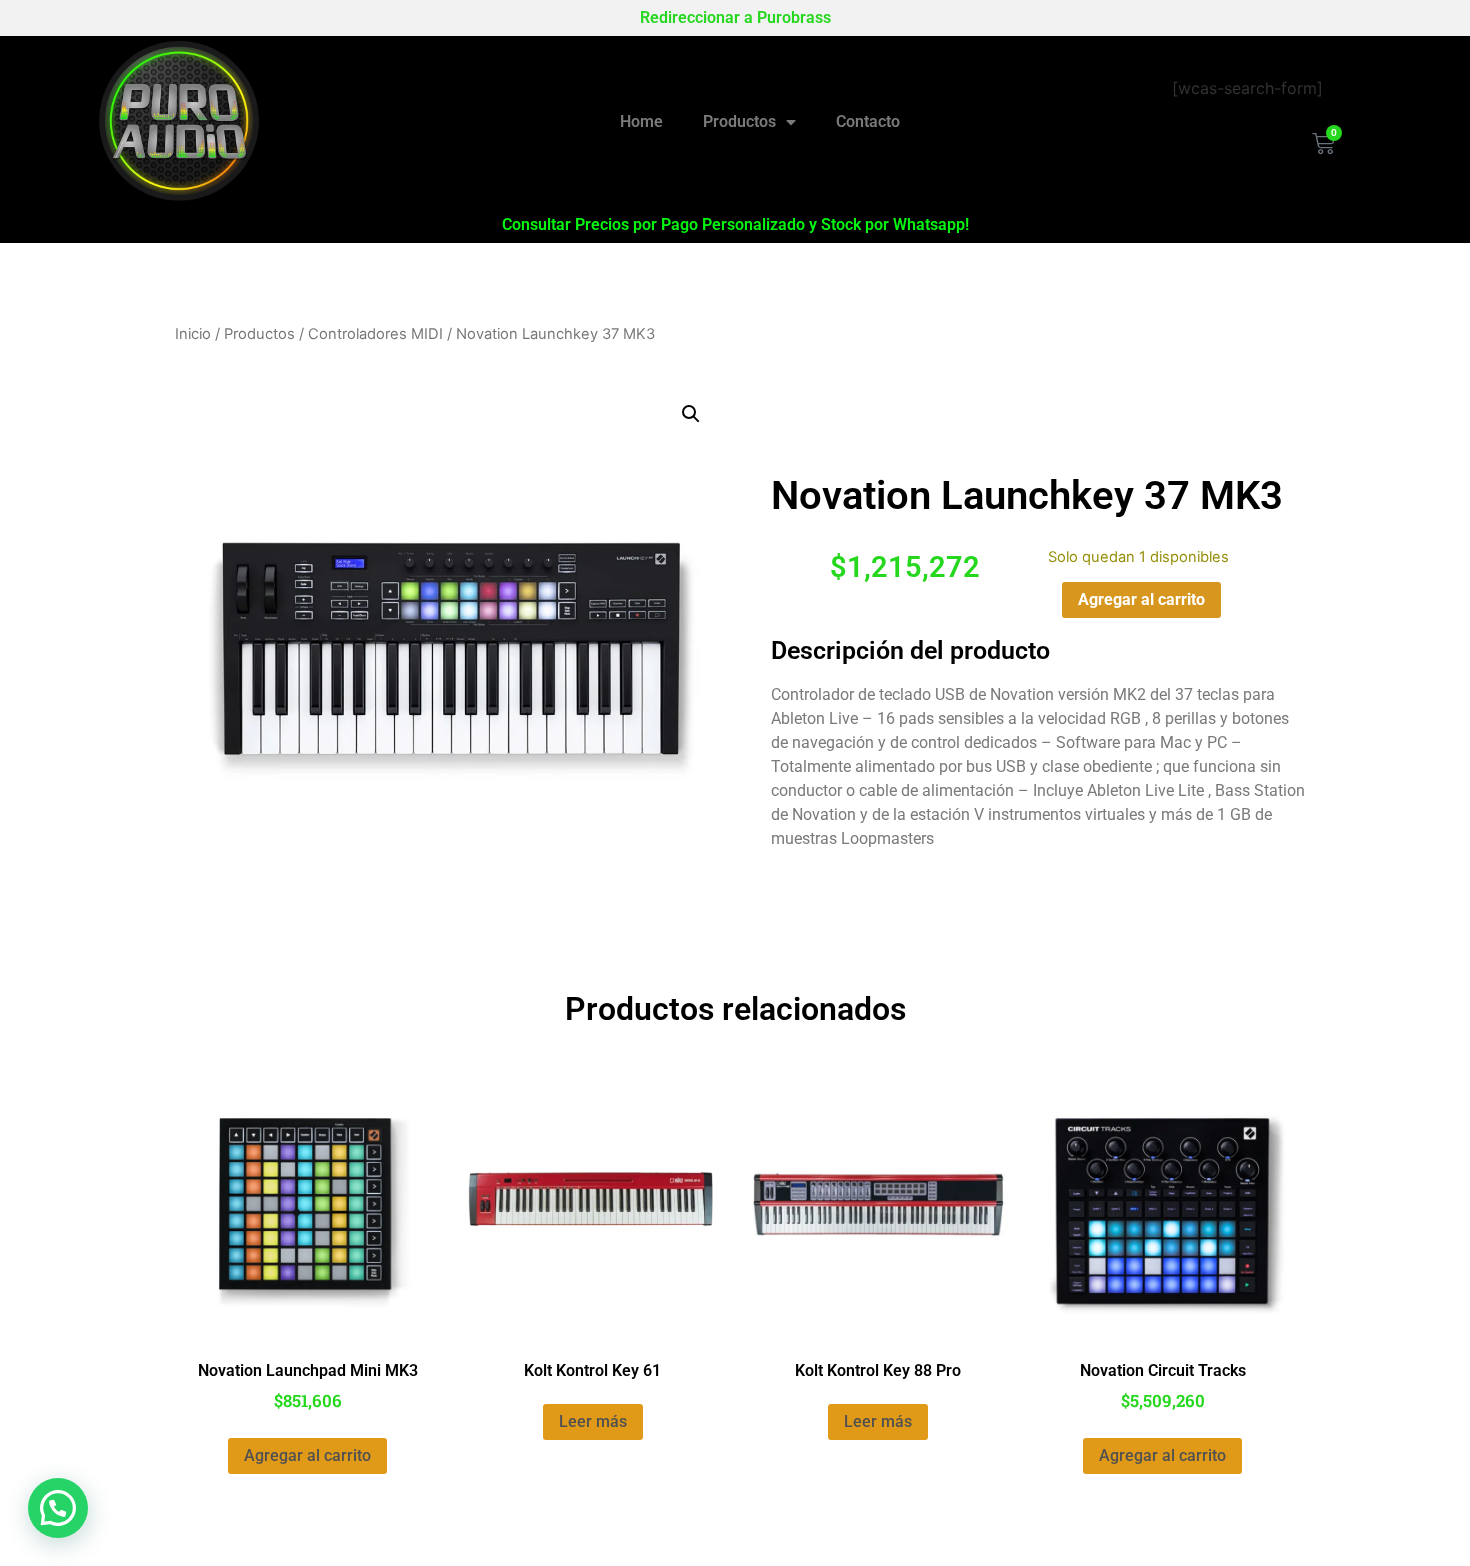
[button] (691, 414)
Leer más (593, 1421)
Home (641, 121)
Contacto (868, 121)
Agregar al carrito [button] (307, 1455)
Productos (739, 121)
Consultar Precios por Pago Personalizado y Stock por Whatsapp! (735, 224)
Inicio (193, 334)
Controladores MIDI (375, 334)
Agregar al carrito (1141, 599)
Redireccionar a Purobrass (735, 17)
